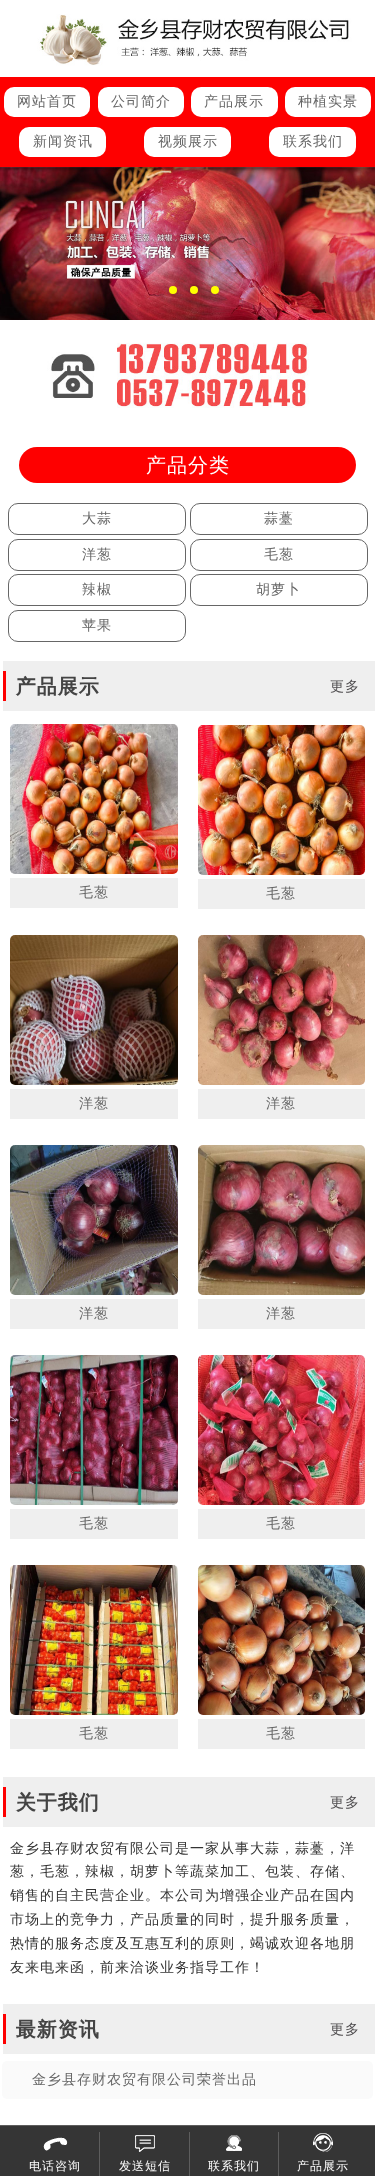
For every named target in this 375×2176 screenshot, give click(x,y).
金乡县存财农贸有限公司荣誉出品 (144, 2079)
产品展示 (234, 101)
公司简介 (141, 101)
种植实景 (328, 101)
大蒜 (97, 518)
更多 (345, 686)
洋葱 (97, 554)
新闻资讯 (63, 141)
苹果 (97, 625)
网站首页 (47, 101)
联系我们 (313, 141)
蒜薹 (279, 518)
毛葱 (279, 554)
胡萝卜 (278, 589)
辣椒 (97, 589)
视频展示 (188, 141)
